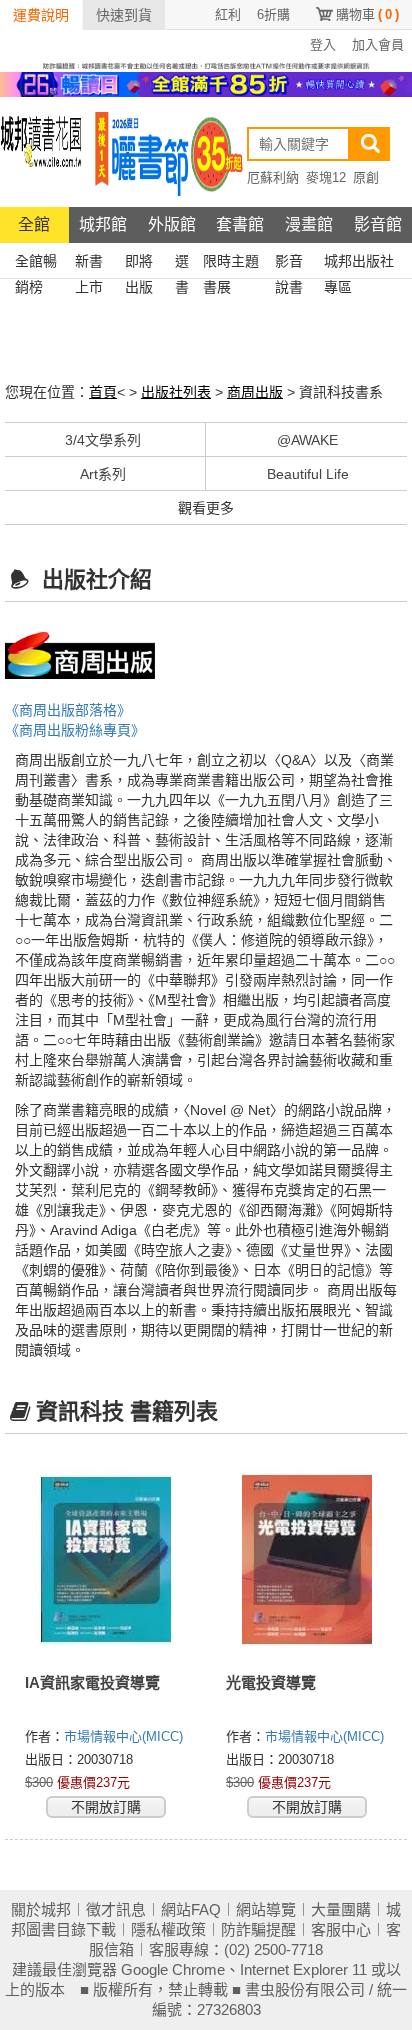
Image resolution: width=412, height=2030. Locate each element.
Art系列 (103, 474)
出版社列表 (176, 392)
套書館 (240, 224)
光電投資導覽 (271, 1682)
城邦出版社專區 (359, 263)
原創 (366, 177)
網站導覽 (266, 1909)
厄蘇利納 (273, 177)
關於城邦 (41, 1909)
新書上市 (89, 263)
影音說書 (289, 263)
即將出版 (139, 263)
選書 (182, 263)
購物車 (367, 14)
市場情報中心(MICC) (123, 1736)
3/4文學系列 (103, 440)
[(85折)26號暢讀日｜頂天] (206, 83)
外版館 (172, 224)
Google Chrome (173, 1969)
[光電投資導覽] (306, 1560)
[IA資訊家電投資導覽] (105, 1560)
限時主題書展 (231, 263)
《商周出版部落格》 (68, 710)
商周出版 (255, 392)
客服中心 (341, 1929)
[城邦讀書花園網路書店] (41, 151)
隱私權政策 (168, 1929)
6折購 (273, 14)
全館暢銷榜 (36, 263)
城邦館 (103, 224)
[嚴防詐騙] (206, 65)
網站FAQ (191, 1909)
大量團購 (341, 1909)
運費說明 (41, 15)
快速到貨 (124, 15)
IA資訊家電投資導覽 (92, 1682)
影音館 (378, 224)
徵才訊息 (116, 1909)
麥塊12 (326, 177)
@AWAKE (307, 440)
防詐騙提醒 (258, 1929)
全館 (34, 224)
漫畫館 (309, 224)
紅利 (228, 14)
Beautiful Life (308, 474)
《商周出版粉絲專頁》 (75, 730)
